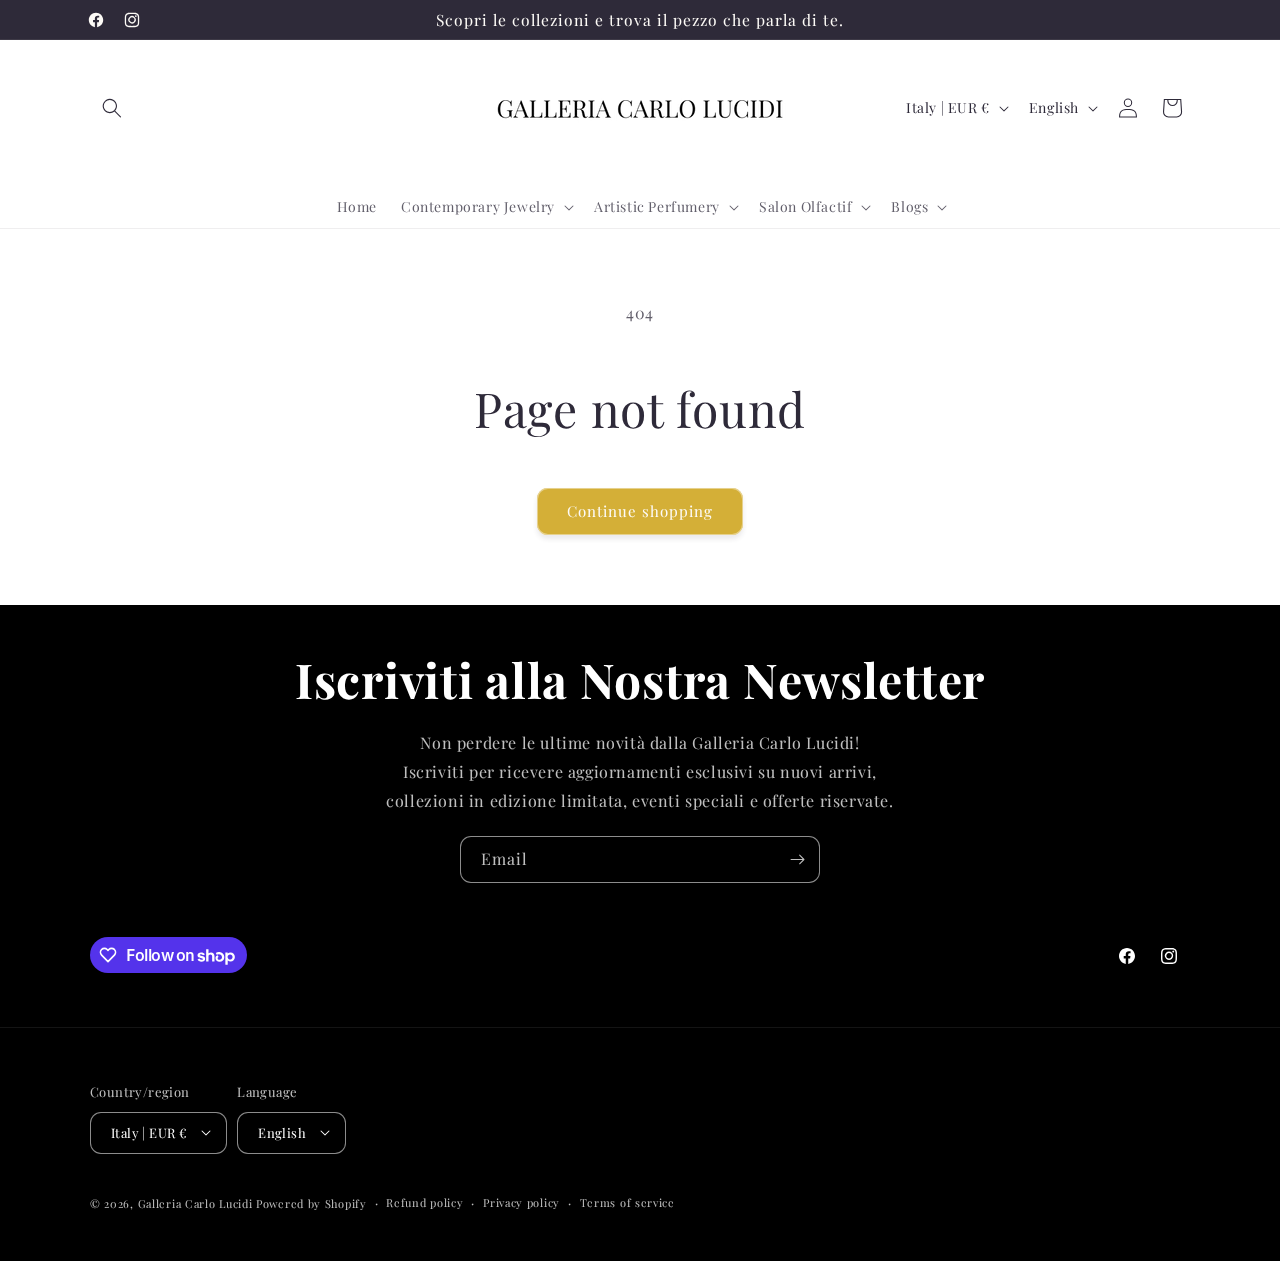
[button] (112, 108)
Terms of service (627, 1201)
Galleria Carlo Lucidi (195, 1202)
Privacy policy (521, 1201)
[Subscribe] (797, 859)
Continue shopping (640, 511)
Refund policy (424, 1201)
